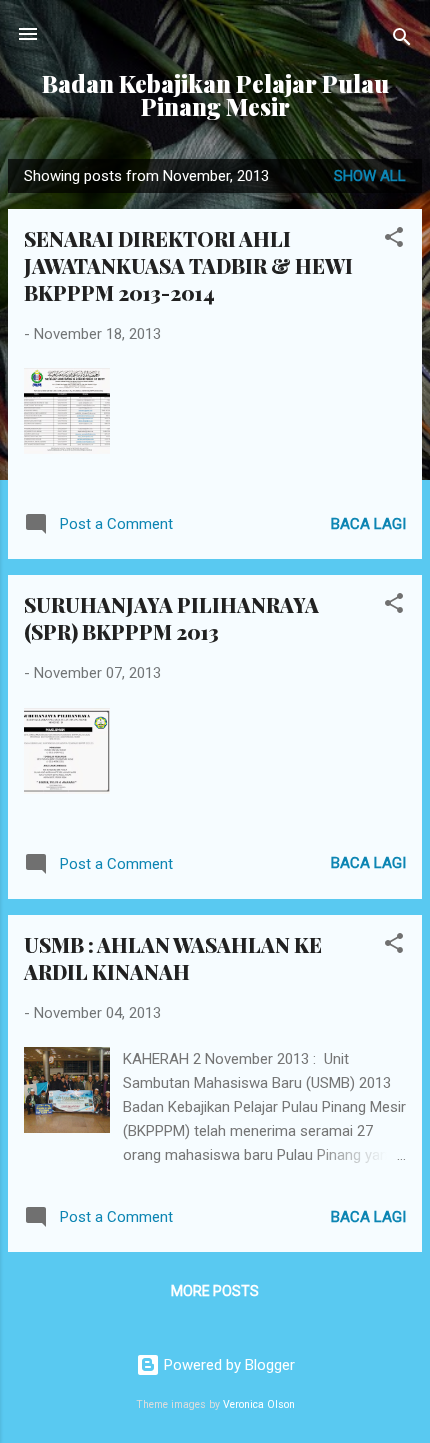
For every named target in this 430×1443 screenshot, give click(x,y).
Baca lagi (368, 524)
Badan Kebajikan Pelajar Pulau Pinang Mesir (215, 95)
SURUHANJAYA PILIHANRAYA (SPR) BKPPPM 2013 (171, 618)
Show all (370, 176)
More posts (215, 1291)
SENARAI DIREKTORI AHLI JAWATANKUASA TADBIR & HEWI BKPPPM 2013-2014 (188, 265)
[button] (394, 240)
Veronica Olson (259, 1404)
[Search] (402, 40)
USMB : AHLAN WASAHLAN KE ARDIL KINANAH (173, 958)
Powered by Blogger (227, 1365)
